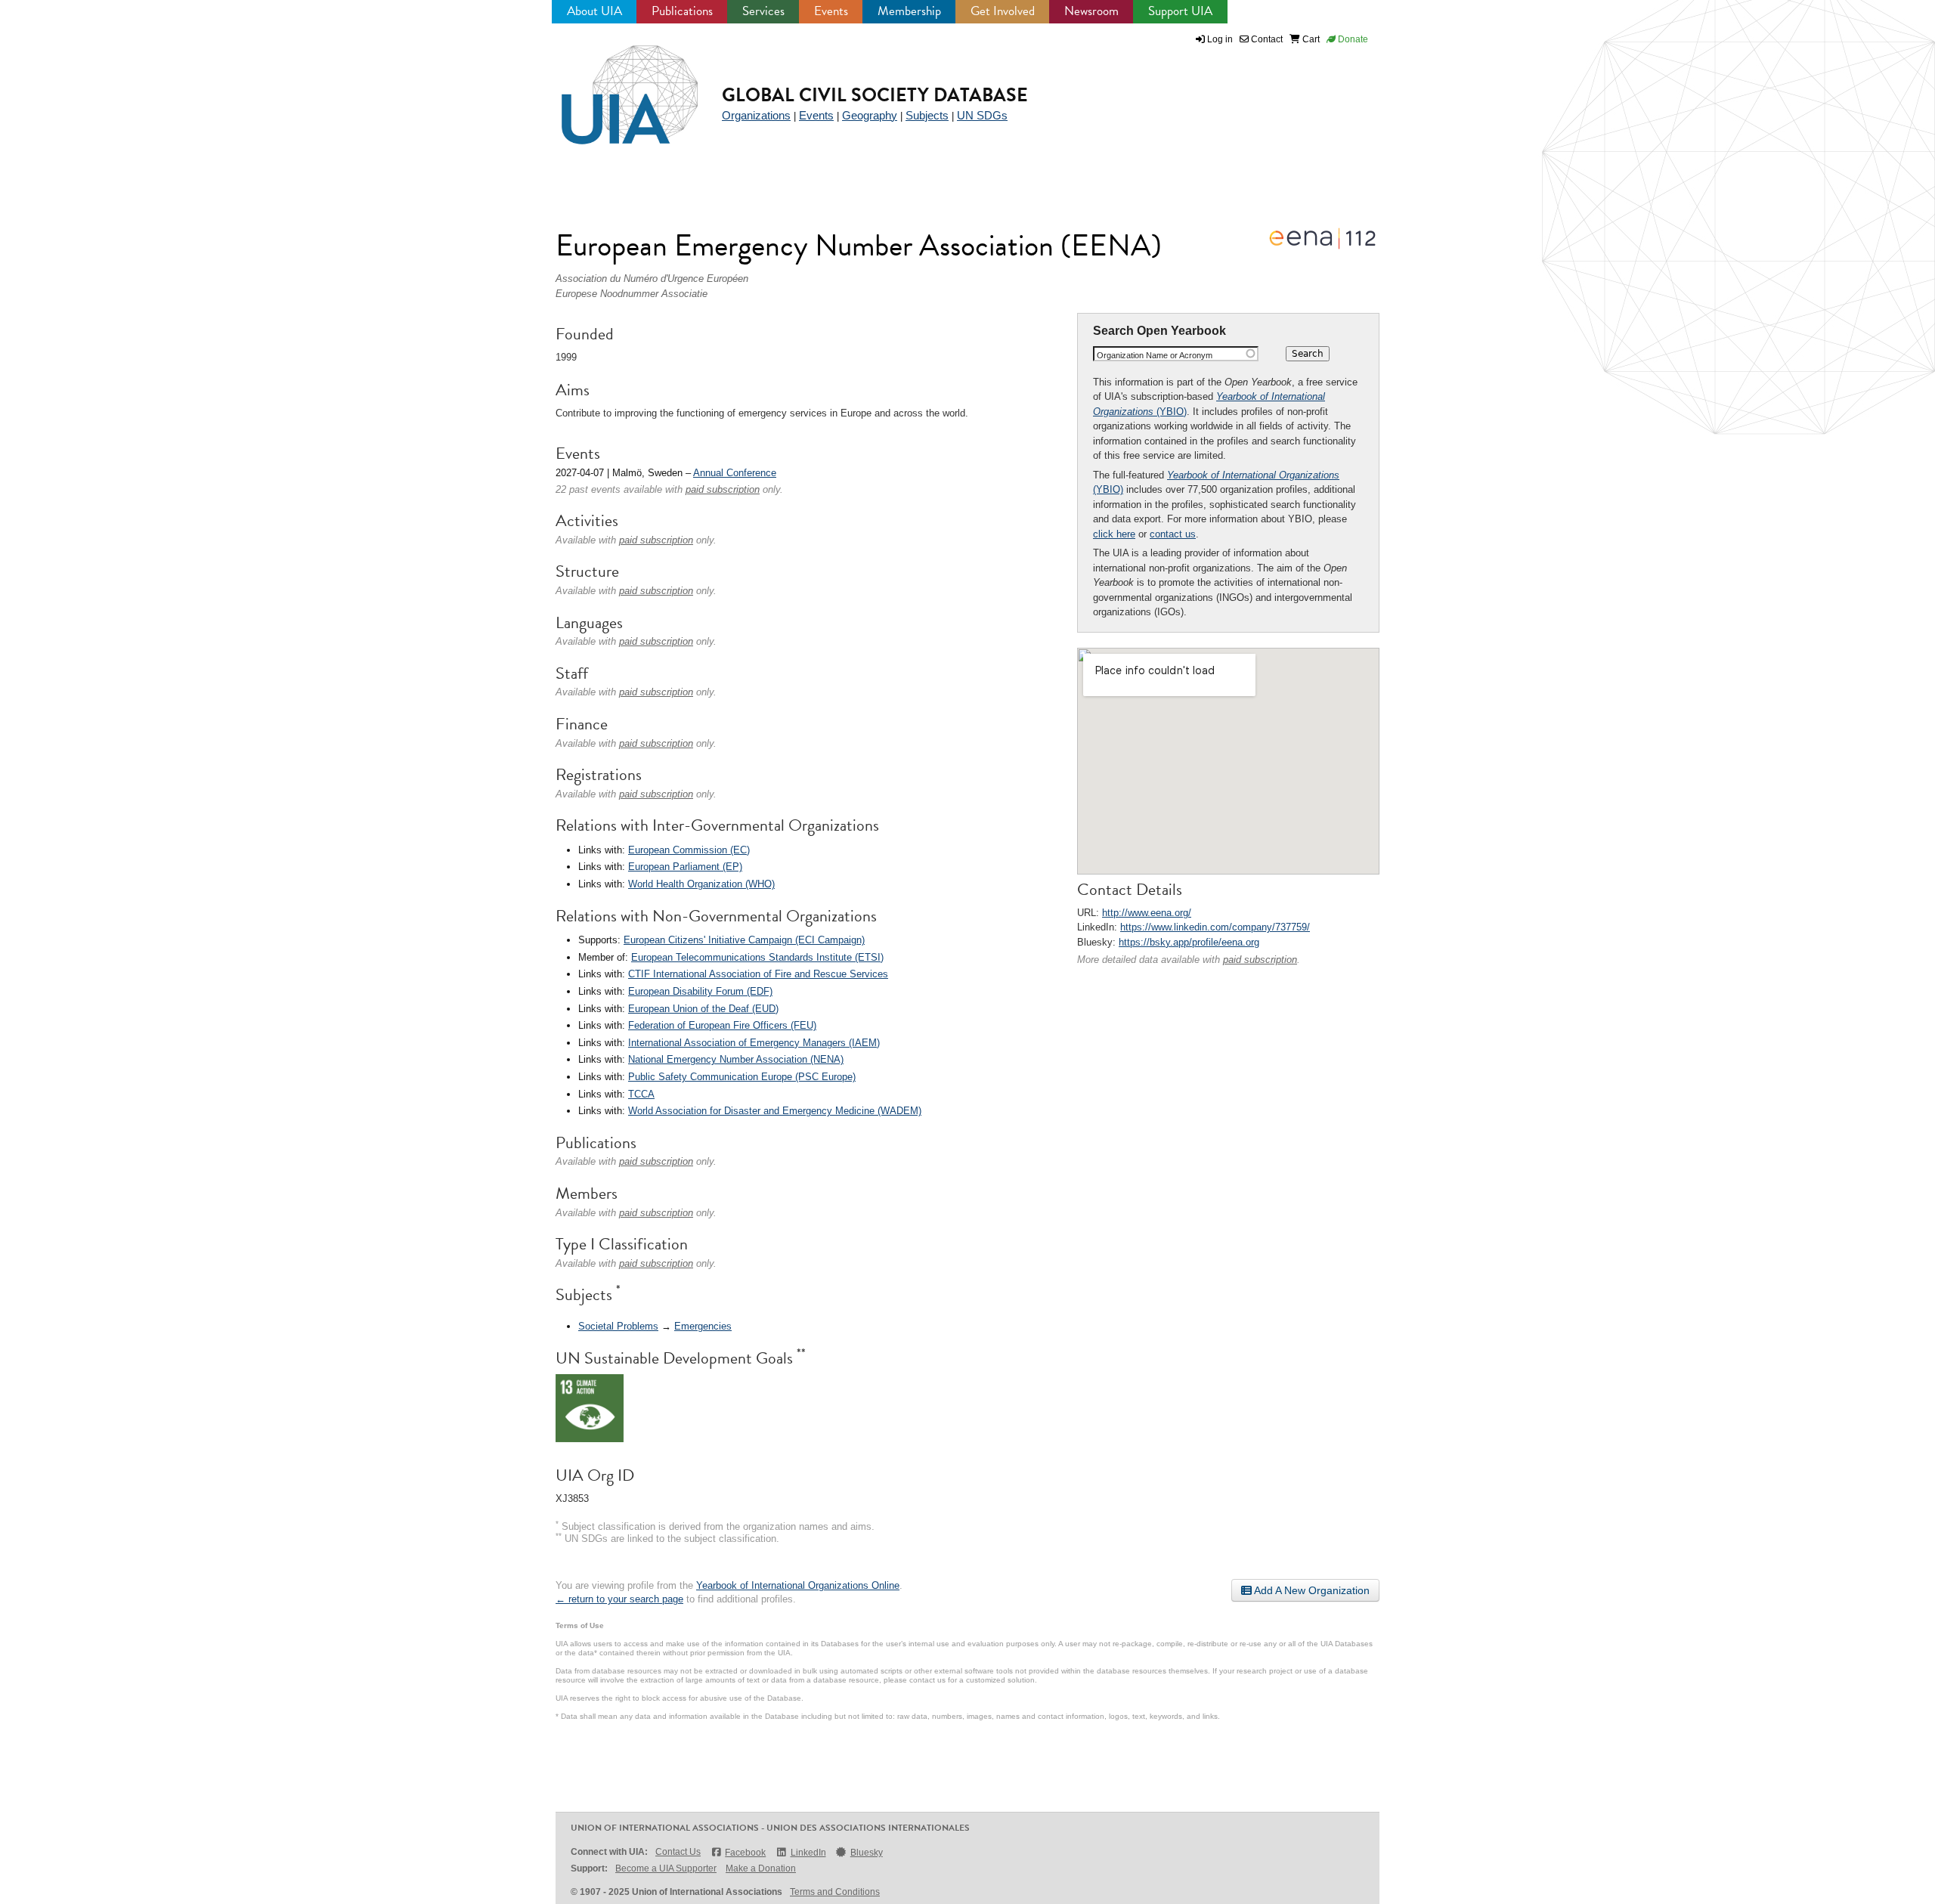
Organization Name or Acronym (1155, 355)
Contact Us (678, 1852)
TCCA (641, 1094)
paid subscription (1260, 960)
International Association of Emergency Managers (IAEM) (754, 1043)
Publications (682, 11)
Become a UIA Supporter (666, 1868)
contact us (1173, 534)
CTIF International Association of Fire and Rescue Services (758, 974)
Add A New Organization (1311, 1590)
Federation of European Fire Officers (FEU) (722, 1025)
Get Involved (1003, 11)
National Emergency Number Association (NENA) (736, 1059)
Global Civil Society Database (875, 95)
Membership (909, 11)
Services (763, 11)
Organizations (756, 115)
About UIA (594, 11)
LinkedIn (808, 1853)
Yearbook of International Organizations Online (798, 1585)
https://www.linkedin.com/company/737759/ (1215, 927)
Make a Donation (761, 1868)
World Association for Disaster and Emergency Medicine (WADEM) (775, 1111)
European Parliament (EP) (685, 867)
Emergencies (703, 1326)
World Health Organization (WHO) (701, 884)
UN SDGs (982, 115)
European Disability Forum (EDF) (700, 991)
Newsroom (1091, 11)
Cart (1310, 39)
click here (1114, 534)
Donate (1352, 39)
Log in (1220, 39)
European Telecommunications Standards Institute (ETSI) (757, 957)
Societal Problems (618, 1326)
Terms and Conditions (835, 1892)
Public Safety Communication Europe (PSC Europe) (742, 1077)
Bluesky (867, 1853)
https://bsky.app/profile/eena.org (1189, 942)
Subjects (927, 115)
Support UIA (1180, 11)
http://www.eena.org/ (1147, 913)
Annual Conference (735, 473)
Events (831, 11)
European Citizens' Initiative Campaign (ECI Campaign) (744, 940)
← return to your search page (619, 1599)
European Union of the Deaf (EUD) (703, 1009)
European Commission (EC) (689, 850)
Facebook (745, 1853)
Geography (870, 115)
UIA (612, 86)
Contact (1266, 39)
